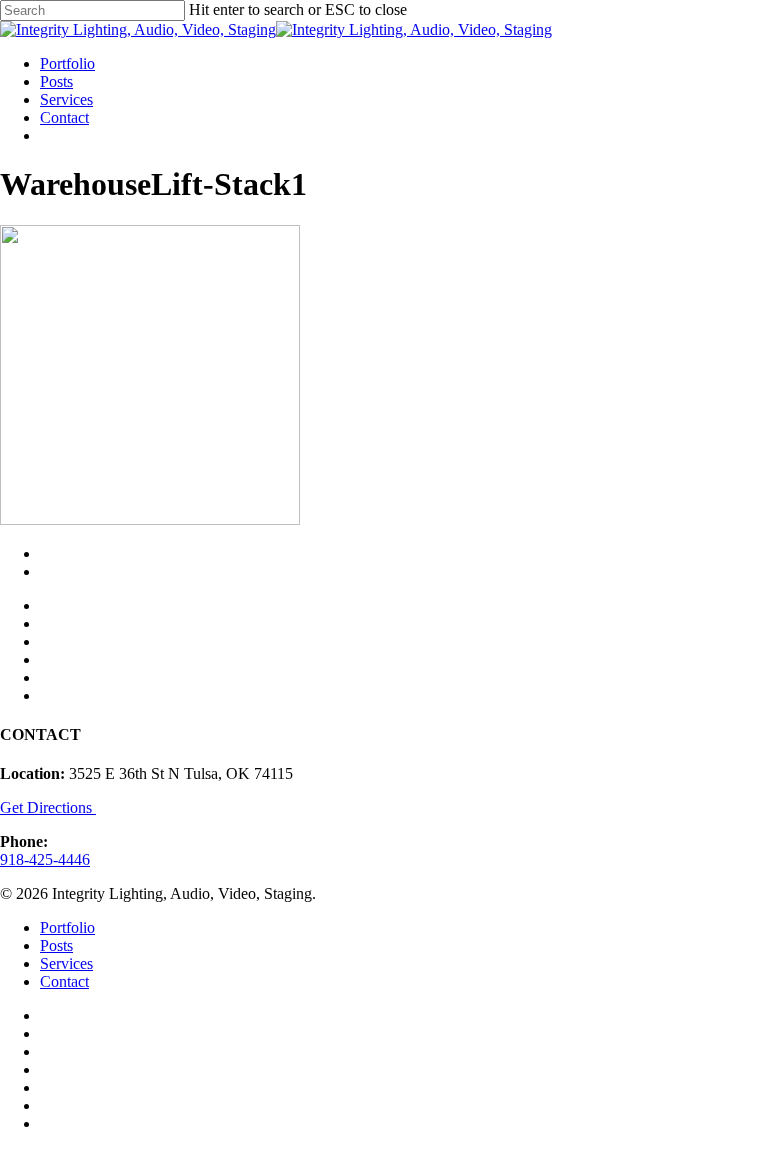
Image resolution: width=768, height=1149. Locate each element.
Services (66, 963)
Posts (56, 945)
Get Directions (48, 807)
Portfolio (67, 927)
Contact (64, 981)
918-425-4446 (45, 859)
